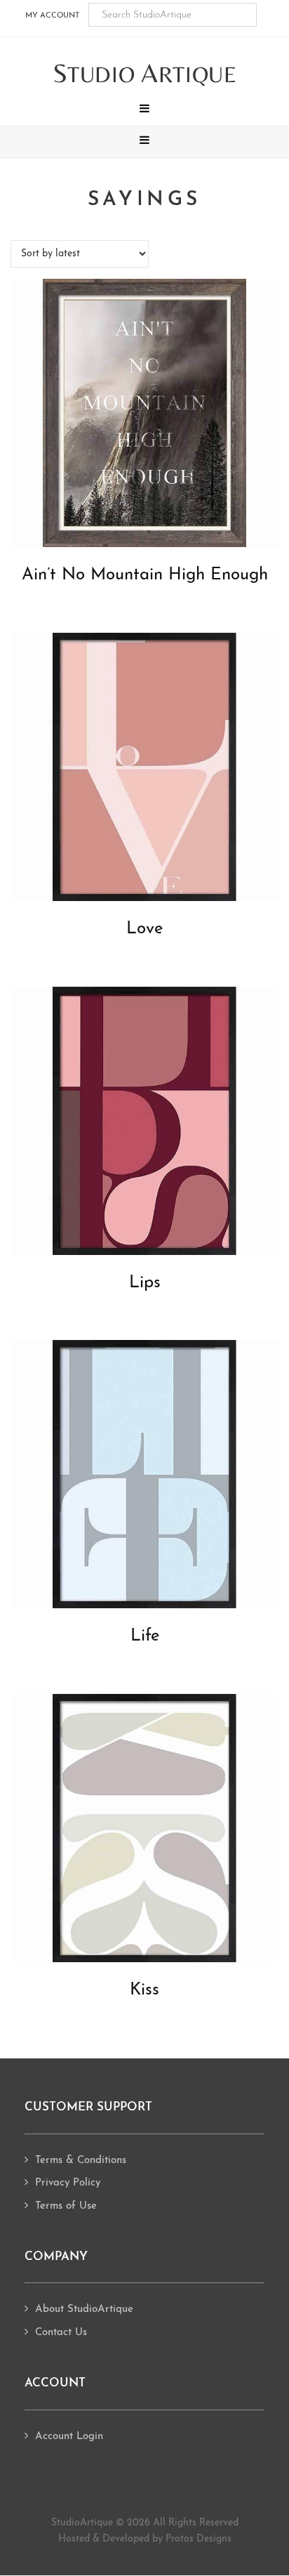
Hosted (74, 2539)
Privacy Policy (68, 2183)
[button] (144, 110)
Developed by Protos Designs (167, 2539)
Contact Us (61, 2333)
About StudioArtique (84, 2309)
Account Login (69, 2437)
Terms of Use (66, 2206)
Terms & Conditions (81, 2161)
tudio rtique (145, 74)
